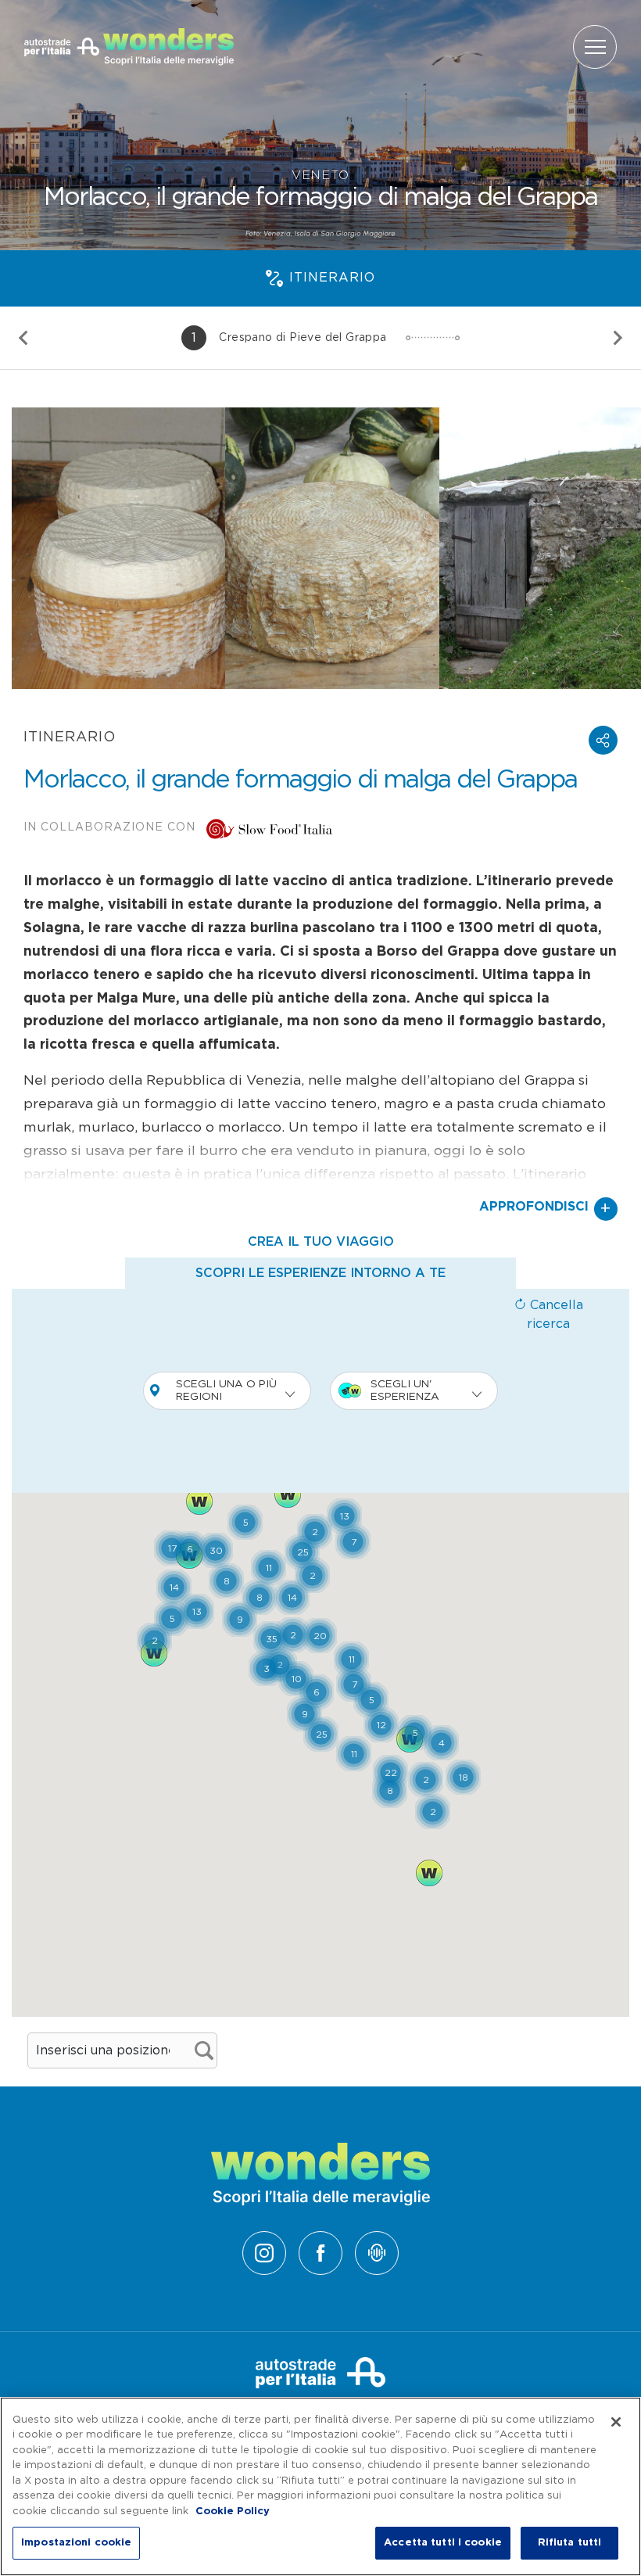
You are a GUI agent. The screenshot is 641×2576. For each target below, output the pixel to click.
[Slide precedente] (24, 338)
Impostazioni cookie (76, 2543)
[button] (603, 740)
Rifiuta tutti (570, 2543)
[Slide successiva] (617, 338)
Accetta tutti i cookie (443, 2543)
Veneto (320, 175)
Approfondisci (545, 1209)
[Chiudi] (616, 2422)
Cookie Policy (233, 2511)
